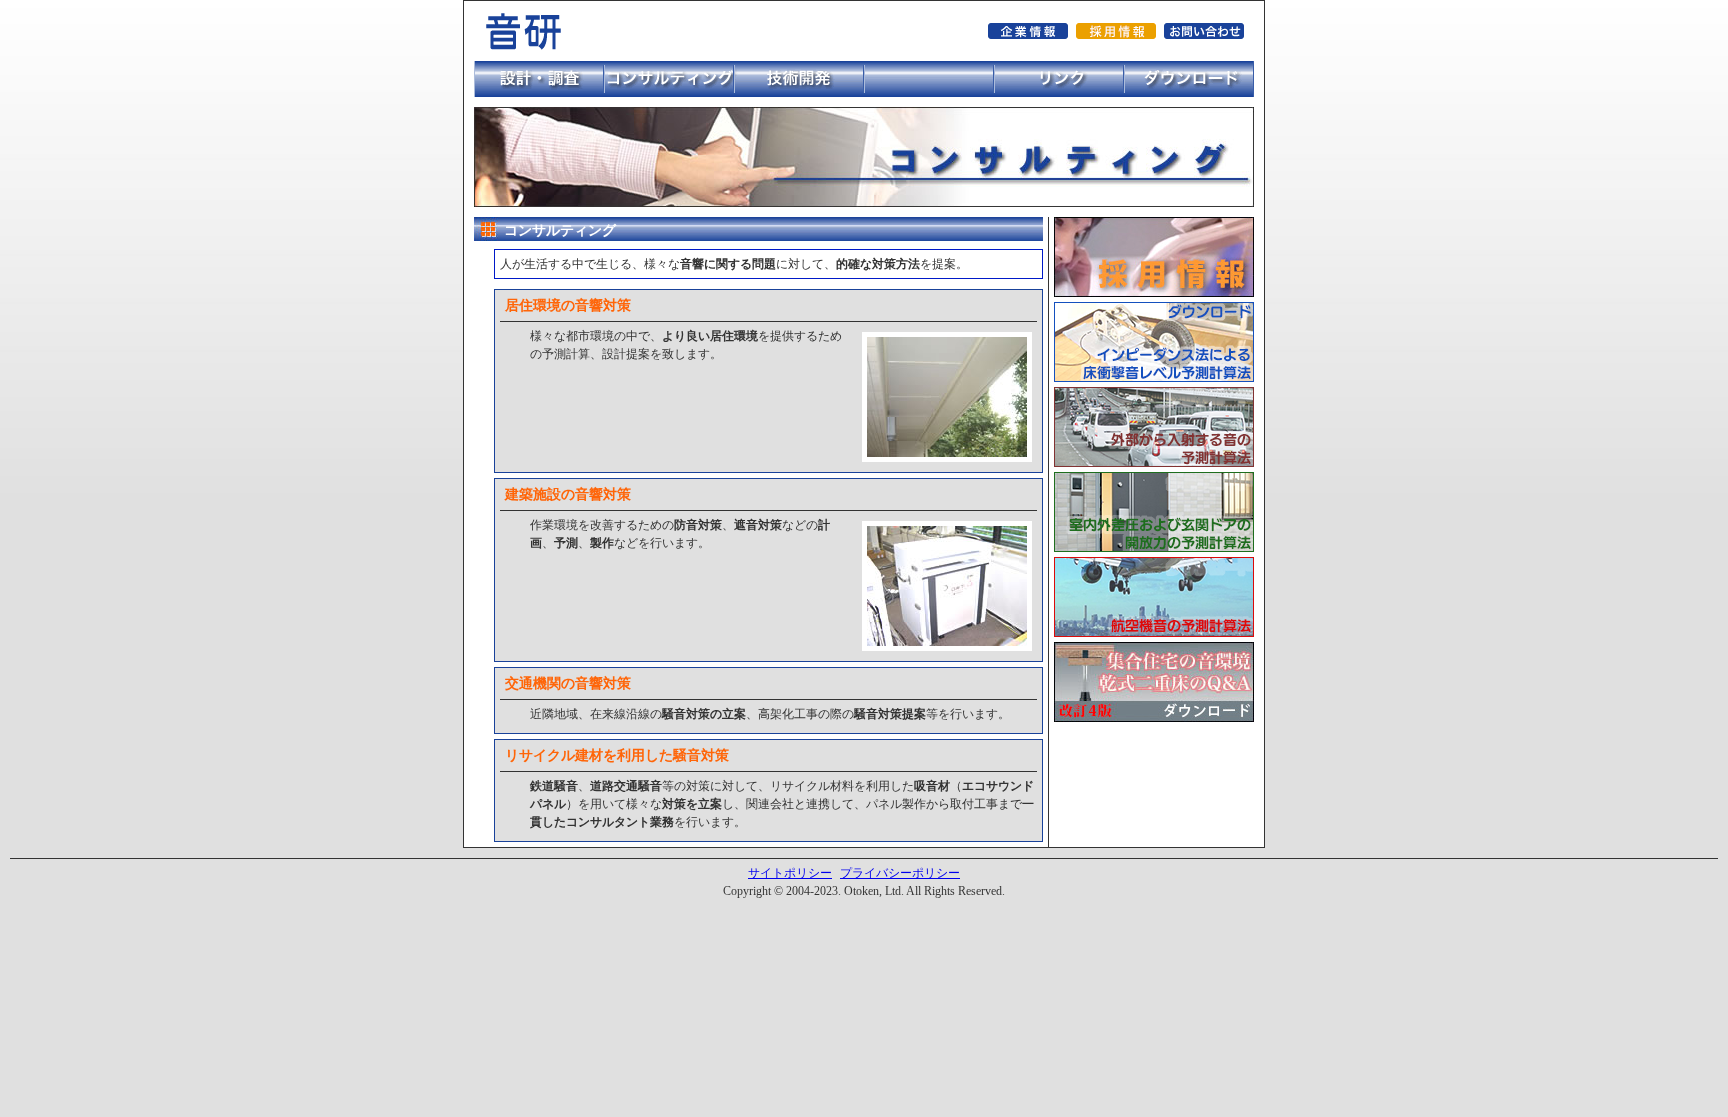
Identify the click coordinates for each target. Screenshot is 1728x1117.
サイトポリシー (790, 873)
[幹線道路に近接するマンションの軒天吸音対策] (947, 453)
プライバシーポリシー (900, 873)
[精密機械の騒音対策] (947, 642)
